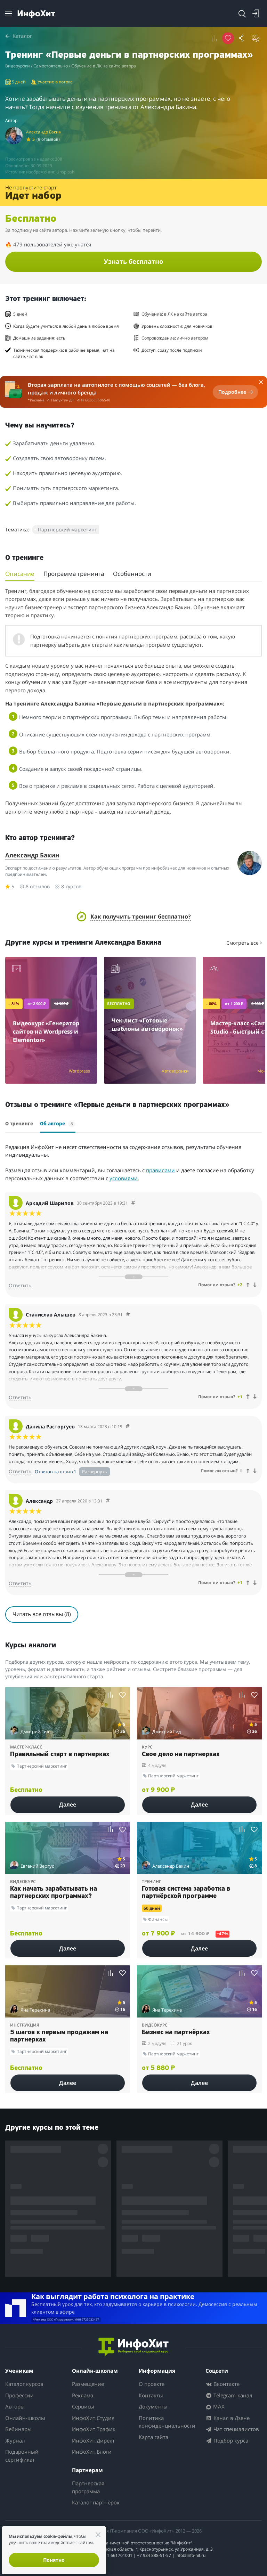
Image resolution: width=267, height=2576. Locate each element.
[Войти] (256, 14)
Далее (68, 1804)
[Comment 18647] (108, 1501)
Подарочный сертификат (22, 2456)
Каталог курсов (24, 2384)
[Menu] (9, 14)
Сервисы (83, 2406)
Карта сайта (153, 2437)
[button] (134, 916)
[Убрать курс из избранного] (228, 38)
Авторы (15, 2406)
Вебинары (18, 2429)
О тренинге (19, 1124)
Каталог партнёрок (96, 2502)
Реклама (83, 2395)
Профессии (19, 2395)
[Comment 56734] (128, 1315)
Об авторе (56, 1124)
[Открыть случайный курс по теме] (256, 38)
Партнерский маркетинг (67, 529)
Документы (153, 2406)
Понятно (54, 2560)
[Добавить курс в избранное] (123, 1695)
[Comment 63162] (133, 1203)
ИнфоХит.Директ (93, 2440)
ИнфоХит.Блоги (92, 2452)
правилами (160, 1170)
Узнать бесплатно (133, 261)
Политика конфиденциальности (167, 2422)
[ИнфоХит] (36, 14)
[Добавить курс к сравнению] (214, 38)
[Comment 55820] (128, 1426)
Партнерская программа (88, 2487)
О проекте (152, 2384)
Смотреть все (243, 943)
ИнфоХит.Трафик (94, 2429)
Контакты (151, 2395)
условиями (124, 1178)
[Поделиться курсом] (242, 38)
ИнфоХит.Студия (93, 2418)
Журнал (15, 2440)
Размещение (88, 2384)
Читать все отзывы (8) (42, 1614)
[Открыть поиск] (242, 14)
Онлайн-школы (25, 2418)
